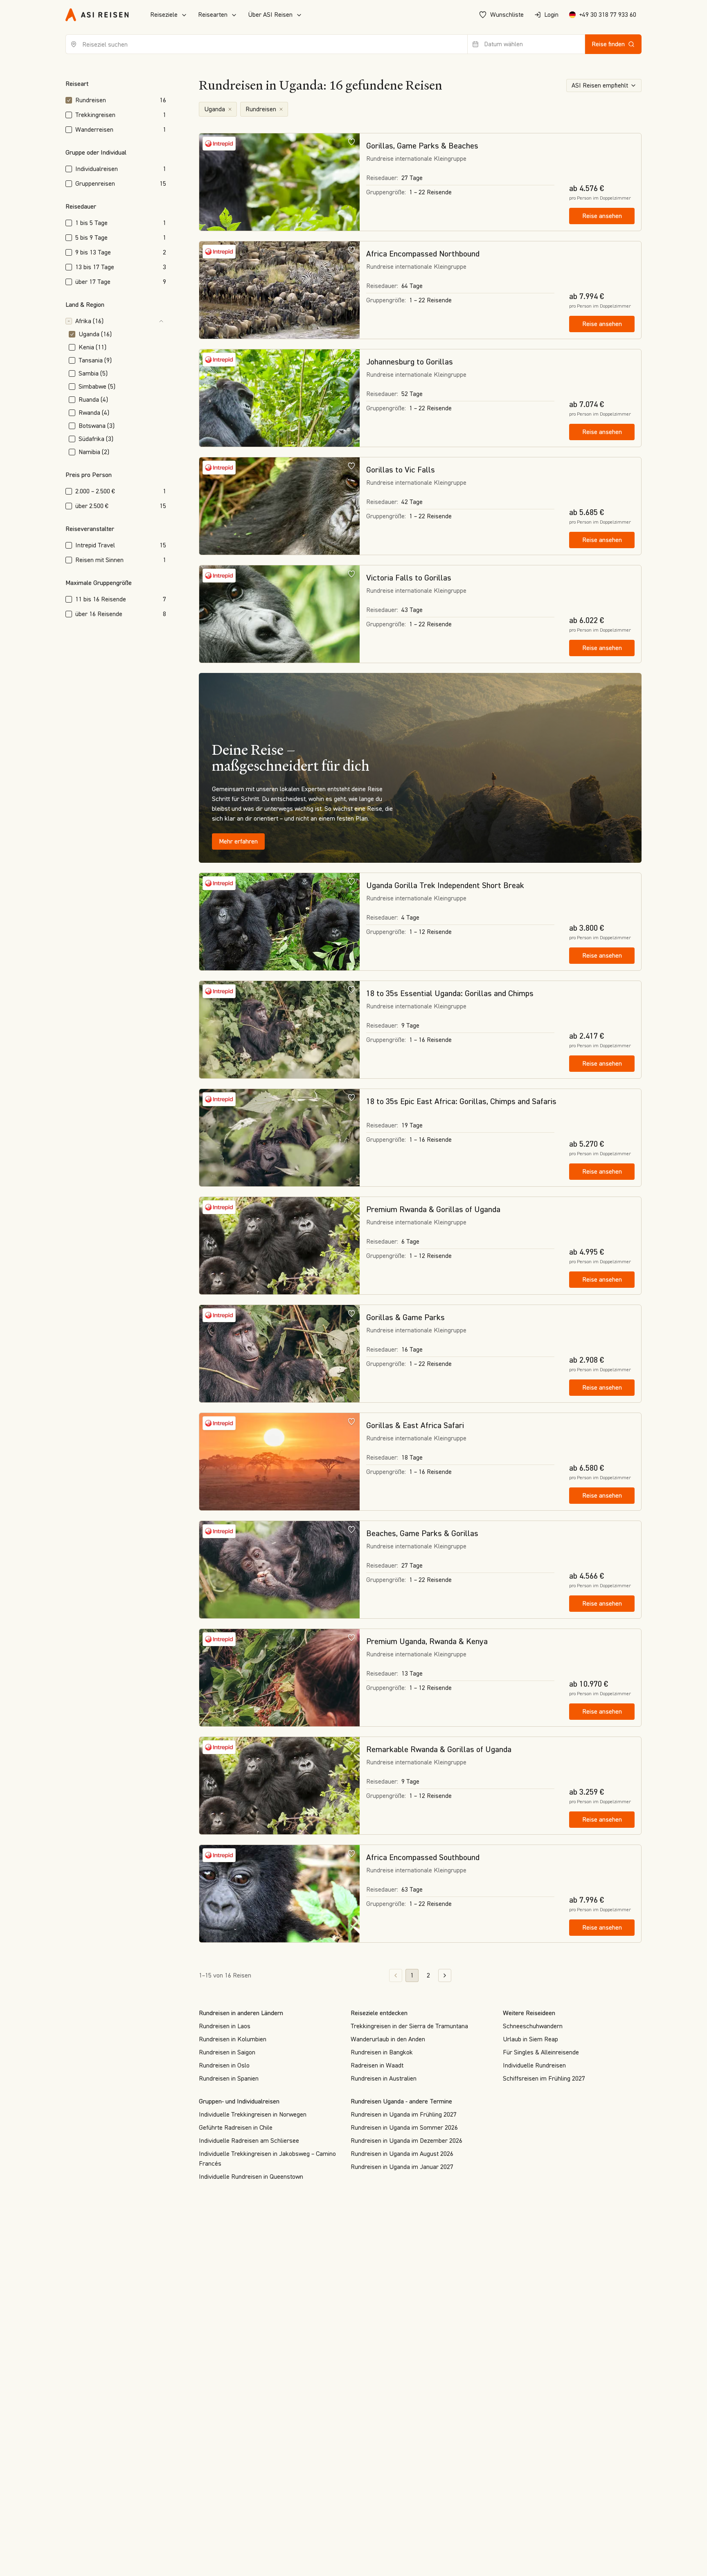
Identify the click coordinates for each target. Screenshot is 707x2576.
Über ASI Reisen (270, 15)
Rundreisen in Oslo (224, 2065)
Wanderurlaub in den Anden (388, 2039)
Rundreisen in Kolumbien (233, 2039)
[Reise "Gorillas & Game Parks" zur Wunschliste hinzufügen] (351, 1313)
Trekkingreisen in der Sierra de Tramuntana (409, 2026)
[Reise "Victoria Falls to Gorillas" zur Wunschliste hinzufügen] (351, 574)
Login (551, 15)
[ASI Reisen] (97, 15)
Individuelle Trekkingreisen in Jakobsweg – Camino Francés (267, 2159)
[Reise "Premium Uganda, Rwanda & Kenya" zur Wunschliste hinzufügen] (351, 1637)
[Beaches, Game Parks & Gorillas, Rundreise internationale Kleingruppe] (279, 1570)
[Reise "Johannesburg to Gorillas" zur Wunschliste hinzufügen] (351, 358)
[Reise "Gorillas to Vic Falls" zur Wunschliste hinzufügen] (351, 466)
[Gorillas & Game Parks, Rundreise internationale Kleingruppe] (279, 1354)
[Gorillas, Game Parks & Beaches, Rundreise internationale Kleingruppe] (279, 182)
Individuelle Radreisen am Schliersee (249, 2141)
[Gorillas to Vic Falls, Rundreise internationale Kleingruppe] (279, 506)
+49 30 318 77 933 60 (608, 15)
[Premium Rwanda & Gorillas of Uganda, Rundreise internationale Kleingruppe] (279, 1246)
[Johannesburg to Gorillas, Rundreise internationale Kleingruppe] (279, 398)
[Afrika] (136, 321)
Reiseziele (164, 15)
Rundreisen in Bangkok (382, 2052)
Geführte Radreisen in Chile (236, 2127)
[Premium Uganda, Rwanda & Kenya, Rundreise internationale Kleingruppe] (279, 1678)
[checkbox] (69, 100)
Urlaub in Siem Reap (530, 2039)
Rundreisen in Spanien (229, 2078)
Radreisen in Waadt (377, 2065)
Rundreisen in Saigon (227, 2052)
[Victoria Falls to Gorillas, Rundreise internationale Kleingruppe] (279, 614)
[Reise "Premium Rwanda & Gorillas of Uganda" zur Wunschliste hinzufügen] (351, 1205)
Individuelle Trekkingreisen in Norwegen (253, 2114)
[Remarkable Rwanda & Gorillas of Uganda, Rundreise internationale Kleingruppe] (279, 1786)
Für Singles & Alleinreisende (541, 2052)
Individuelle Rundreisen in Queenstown (251, 2177)
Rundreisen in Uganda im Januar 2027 (402, 2167)
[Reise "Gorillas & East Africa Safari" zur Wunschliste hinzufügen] (351, 1421)
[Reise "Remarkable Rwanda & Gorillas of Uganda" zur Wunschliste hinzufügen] (351, 1745)
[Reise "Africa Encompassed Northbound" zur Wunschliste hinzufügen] (351, 250)
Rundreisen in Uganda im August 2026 (402, 2154)
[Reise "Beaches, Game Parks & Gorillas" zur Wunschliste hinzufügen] (351, 1529)
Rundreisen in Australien (384, 2078)
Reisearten (213, 15)
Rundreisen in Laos (225, 2026)
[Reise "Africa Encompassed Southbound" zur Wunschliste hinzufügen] (351, 1853)
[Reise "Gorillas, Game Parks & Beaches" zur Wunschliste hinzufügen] (351, 142)
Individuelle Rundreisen (534, 2065)
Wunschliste (507, 15)
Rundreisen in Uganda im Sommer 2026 (404, 2127)
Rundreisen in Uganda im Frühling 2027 (404, 2114)
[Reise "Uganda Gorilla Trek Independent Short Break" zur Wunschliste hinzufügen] (351, 881)
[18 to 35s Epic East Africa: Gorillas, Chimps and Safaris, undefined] (279, 1138)
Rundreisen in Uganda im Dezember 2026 (406, 2141)
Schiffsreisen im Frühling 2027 (544, 2078)
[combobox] (267, 44)
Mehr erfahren (238, 841)
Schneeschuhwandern (533, 2026)
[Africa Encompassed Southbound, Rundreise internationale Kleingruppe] (279, 1894)
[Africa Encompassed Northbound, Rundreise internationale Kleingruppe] (279, 290)
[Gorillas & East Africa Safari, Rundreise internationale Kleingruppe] (279, 1462)
